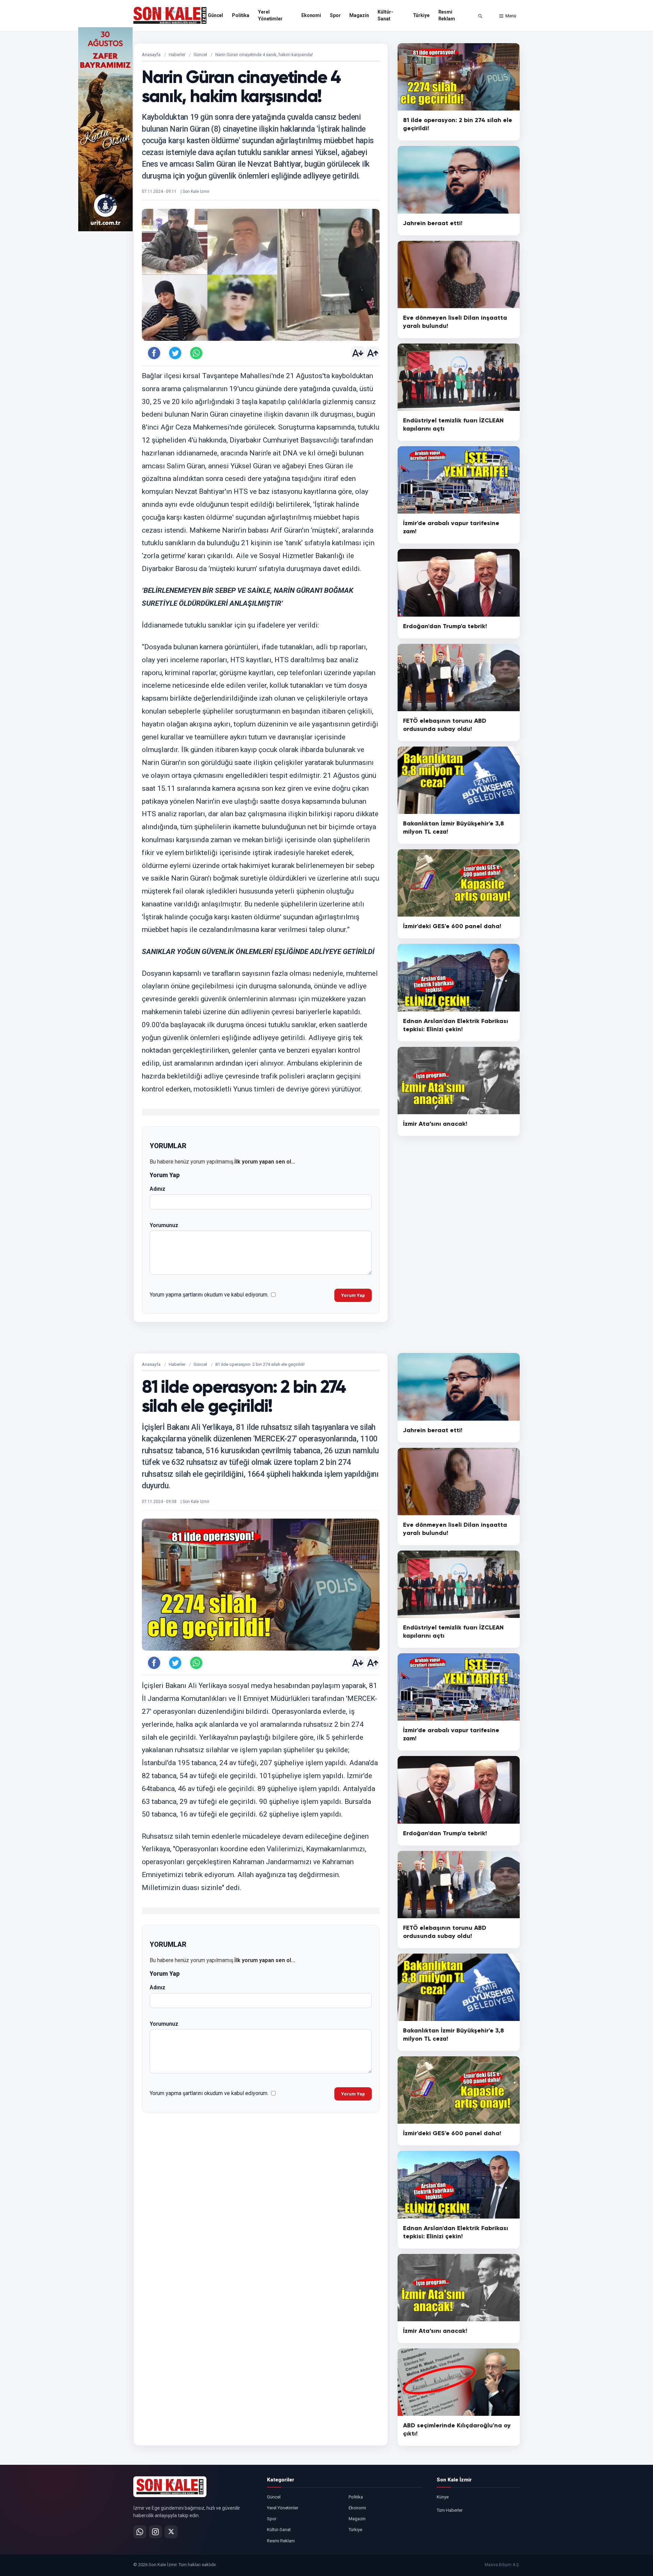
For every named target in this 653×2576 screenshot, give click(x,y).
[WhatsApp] (140, 2532)
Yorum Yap (353, 1295)
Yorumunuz (164, 1225)
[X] (171, 2532)
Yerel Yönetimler (270, 15)
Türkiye (421, 15)
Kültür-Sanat (385, 15)
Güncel (215, 15)
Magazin (359, 15)
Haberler (177, 55)
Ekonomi (311, 15)
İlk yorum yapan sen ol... (265, 1162)
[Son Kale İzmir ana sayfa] (170, 2487)
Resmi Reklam (447, 15)
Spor (335, 15)
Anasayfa (151, 55)
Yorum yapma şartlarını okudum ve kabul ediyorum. (209, 1295)
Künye (443, 2497)
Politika (241, 15)
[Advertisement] (548, 129)
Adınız (157, 1189)
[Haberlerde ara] (480, 16)
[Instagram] (155, 2532)
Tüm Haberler (450, 2510)
